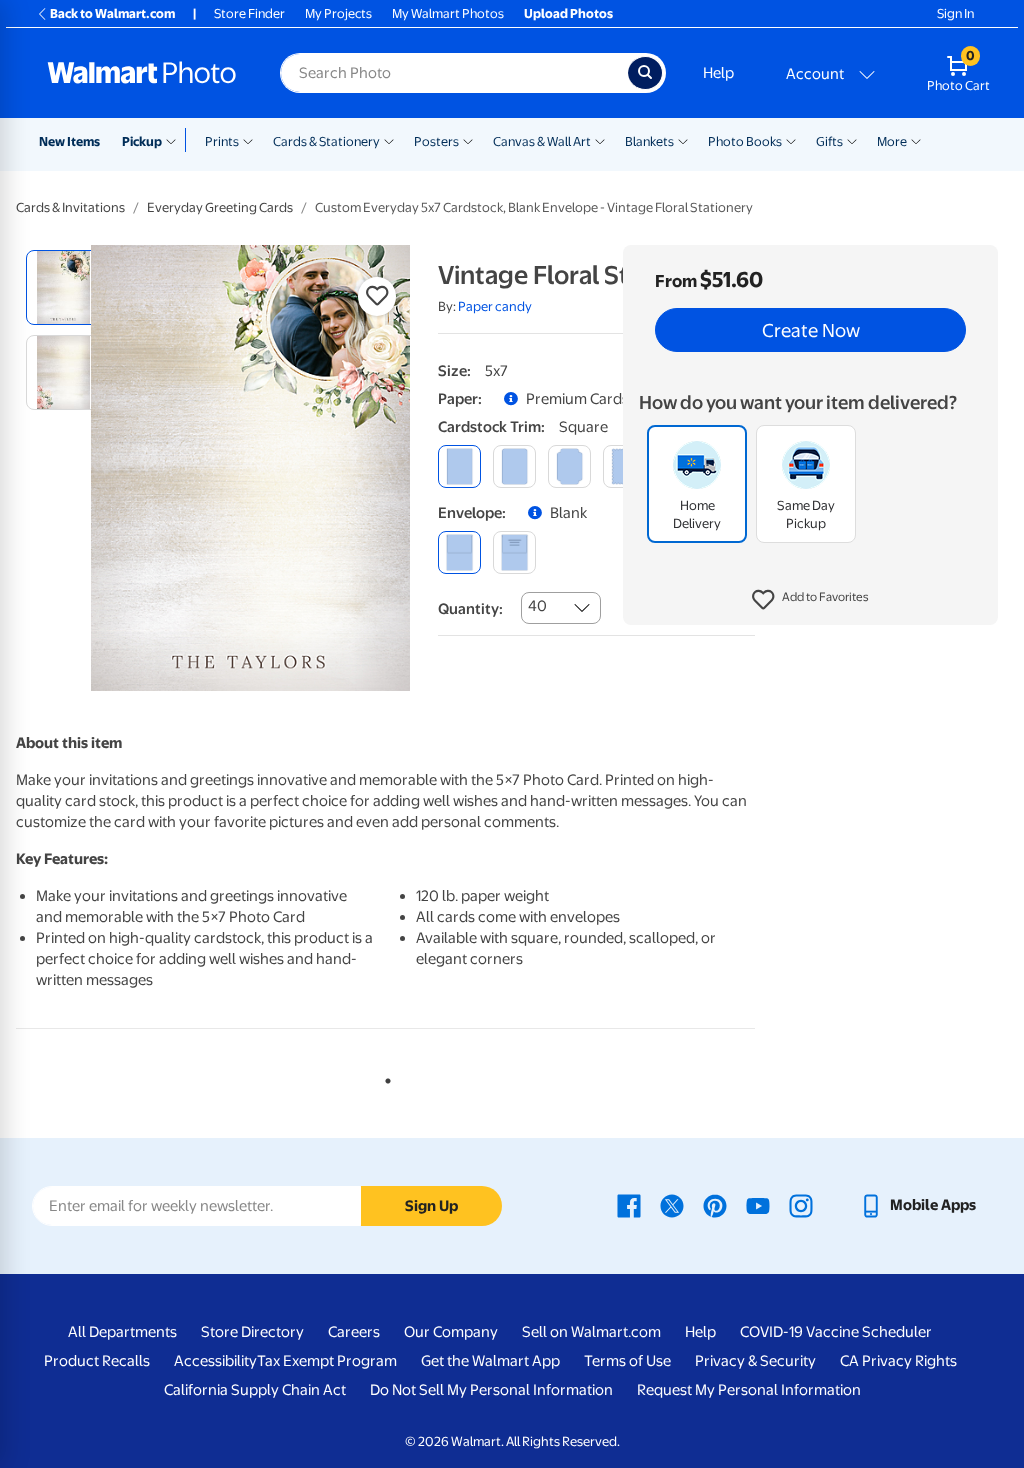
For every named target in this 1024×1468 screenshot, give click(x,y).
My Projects (338, 13)
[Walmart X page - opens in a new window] (672, 1205)
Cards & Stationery (326, 141)
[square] (459, 466)
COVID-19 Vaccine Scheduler (836, 1332)
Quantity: (470, 609)
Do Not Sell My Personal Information (491, 1390)
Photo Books (745, 141)
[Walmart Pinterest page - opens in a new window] (715, 1205)
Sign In (955, 13)
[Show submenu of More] (916, 140)
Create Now (811, 330)
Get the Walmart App (490, 1361)
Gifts (829, 141)
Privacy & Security (755, 1361)
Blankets (649, 141)
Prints (222, 141)
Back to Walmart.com (112, 13)
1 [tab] (384, 1077)
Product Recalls (97, 1361)
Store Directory (252, 1332)
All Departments (122, 1332)
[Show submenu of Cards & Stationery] (389, 140)
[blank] (459, 552)
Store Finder (249, 13)
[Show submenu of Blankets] (683, 140)
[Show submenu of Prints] (248, 140)
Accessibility (215, 1361)
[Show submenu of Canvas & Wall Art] (600, 140)
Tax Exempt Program (327, 1361)
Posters (436, 141)
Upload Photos (568, 13)
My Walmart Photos (448, 13)
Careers (354, 1332)
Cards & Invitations (70, 207)
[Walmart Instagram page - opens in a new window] (801, 1205)
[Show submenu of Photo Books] (791, 140)
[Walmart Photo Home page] (142, 73)
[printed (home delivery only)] (514, 552)
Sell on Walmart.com (591, 1332)
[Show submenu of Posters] (468, 140)
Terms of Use (627, 1361)
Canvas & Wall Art (542, 141)
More (892, 141)
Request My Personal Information (749, 1390)
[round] (514, 466)
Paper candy (495, 306)
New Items (69, 141)
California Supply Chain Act (255, 1390)
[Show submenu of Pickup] (175, 140)
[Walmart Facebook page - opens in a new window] (629, 1205)
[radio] (63, 287)
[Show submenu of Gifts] (852, 140)
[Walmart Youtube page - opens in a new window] (758, 1205)
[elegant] (569, 466)
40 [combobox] (537, 606)
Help (718, 73)
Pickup (142, 141)
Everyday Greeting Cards (220, 207)
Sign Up (431, 1206)
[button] (810, 600)
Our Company (451, 1332)
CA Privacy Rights (898, 1361)
